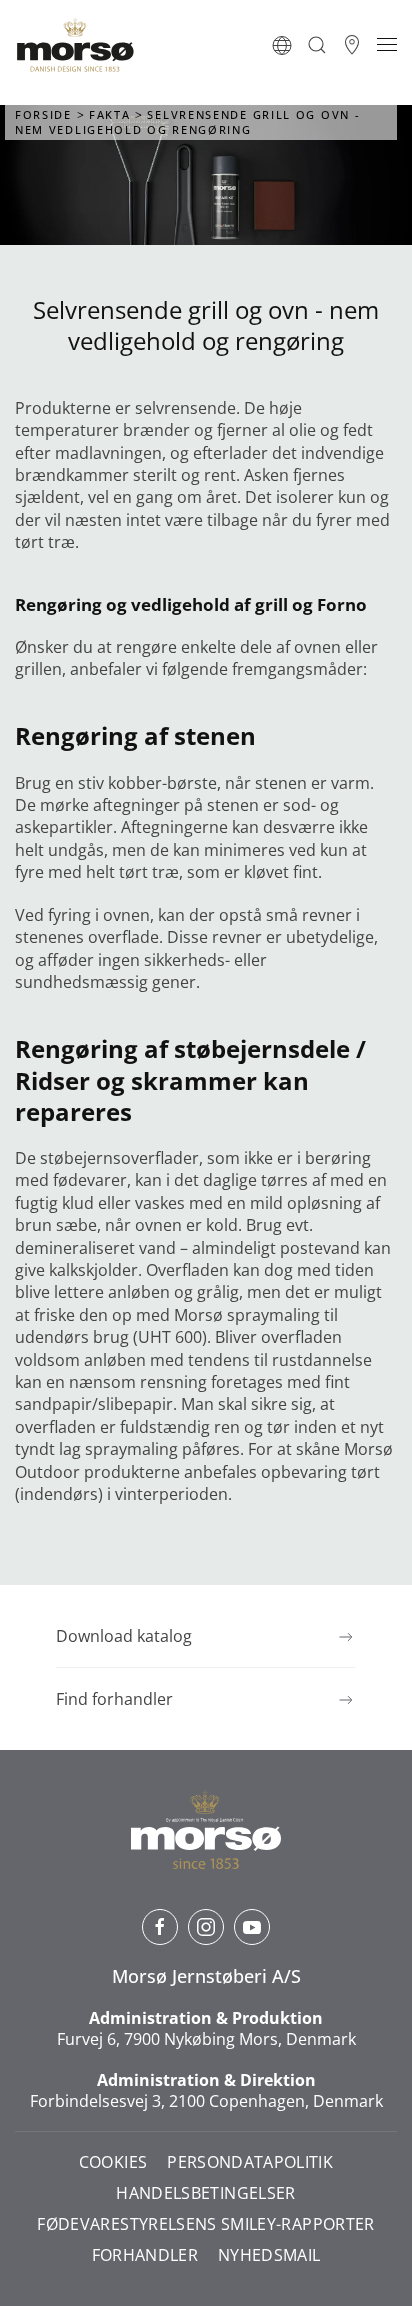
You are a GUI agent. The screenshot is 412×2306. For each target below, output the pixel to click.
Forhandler (145, 2255)
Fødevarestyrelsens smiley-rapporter (205, 2224)
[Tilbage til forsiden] (75, 45)
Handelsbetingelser (205, 2193)
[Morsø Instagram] (206, 1927)
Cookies (113, 2162)
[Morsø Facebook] (160, 1927)
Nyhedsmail (269, 2255)
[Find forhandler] (352, 45)
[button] (282, 45)
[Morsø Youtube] (252, 1927)
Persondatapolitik (250, 2162)
